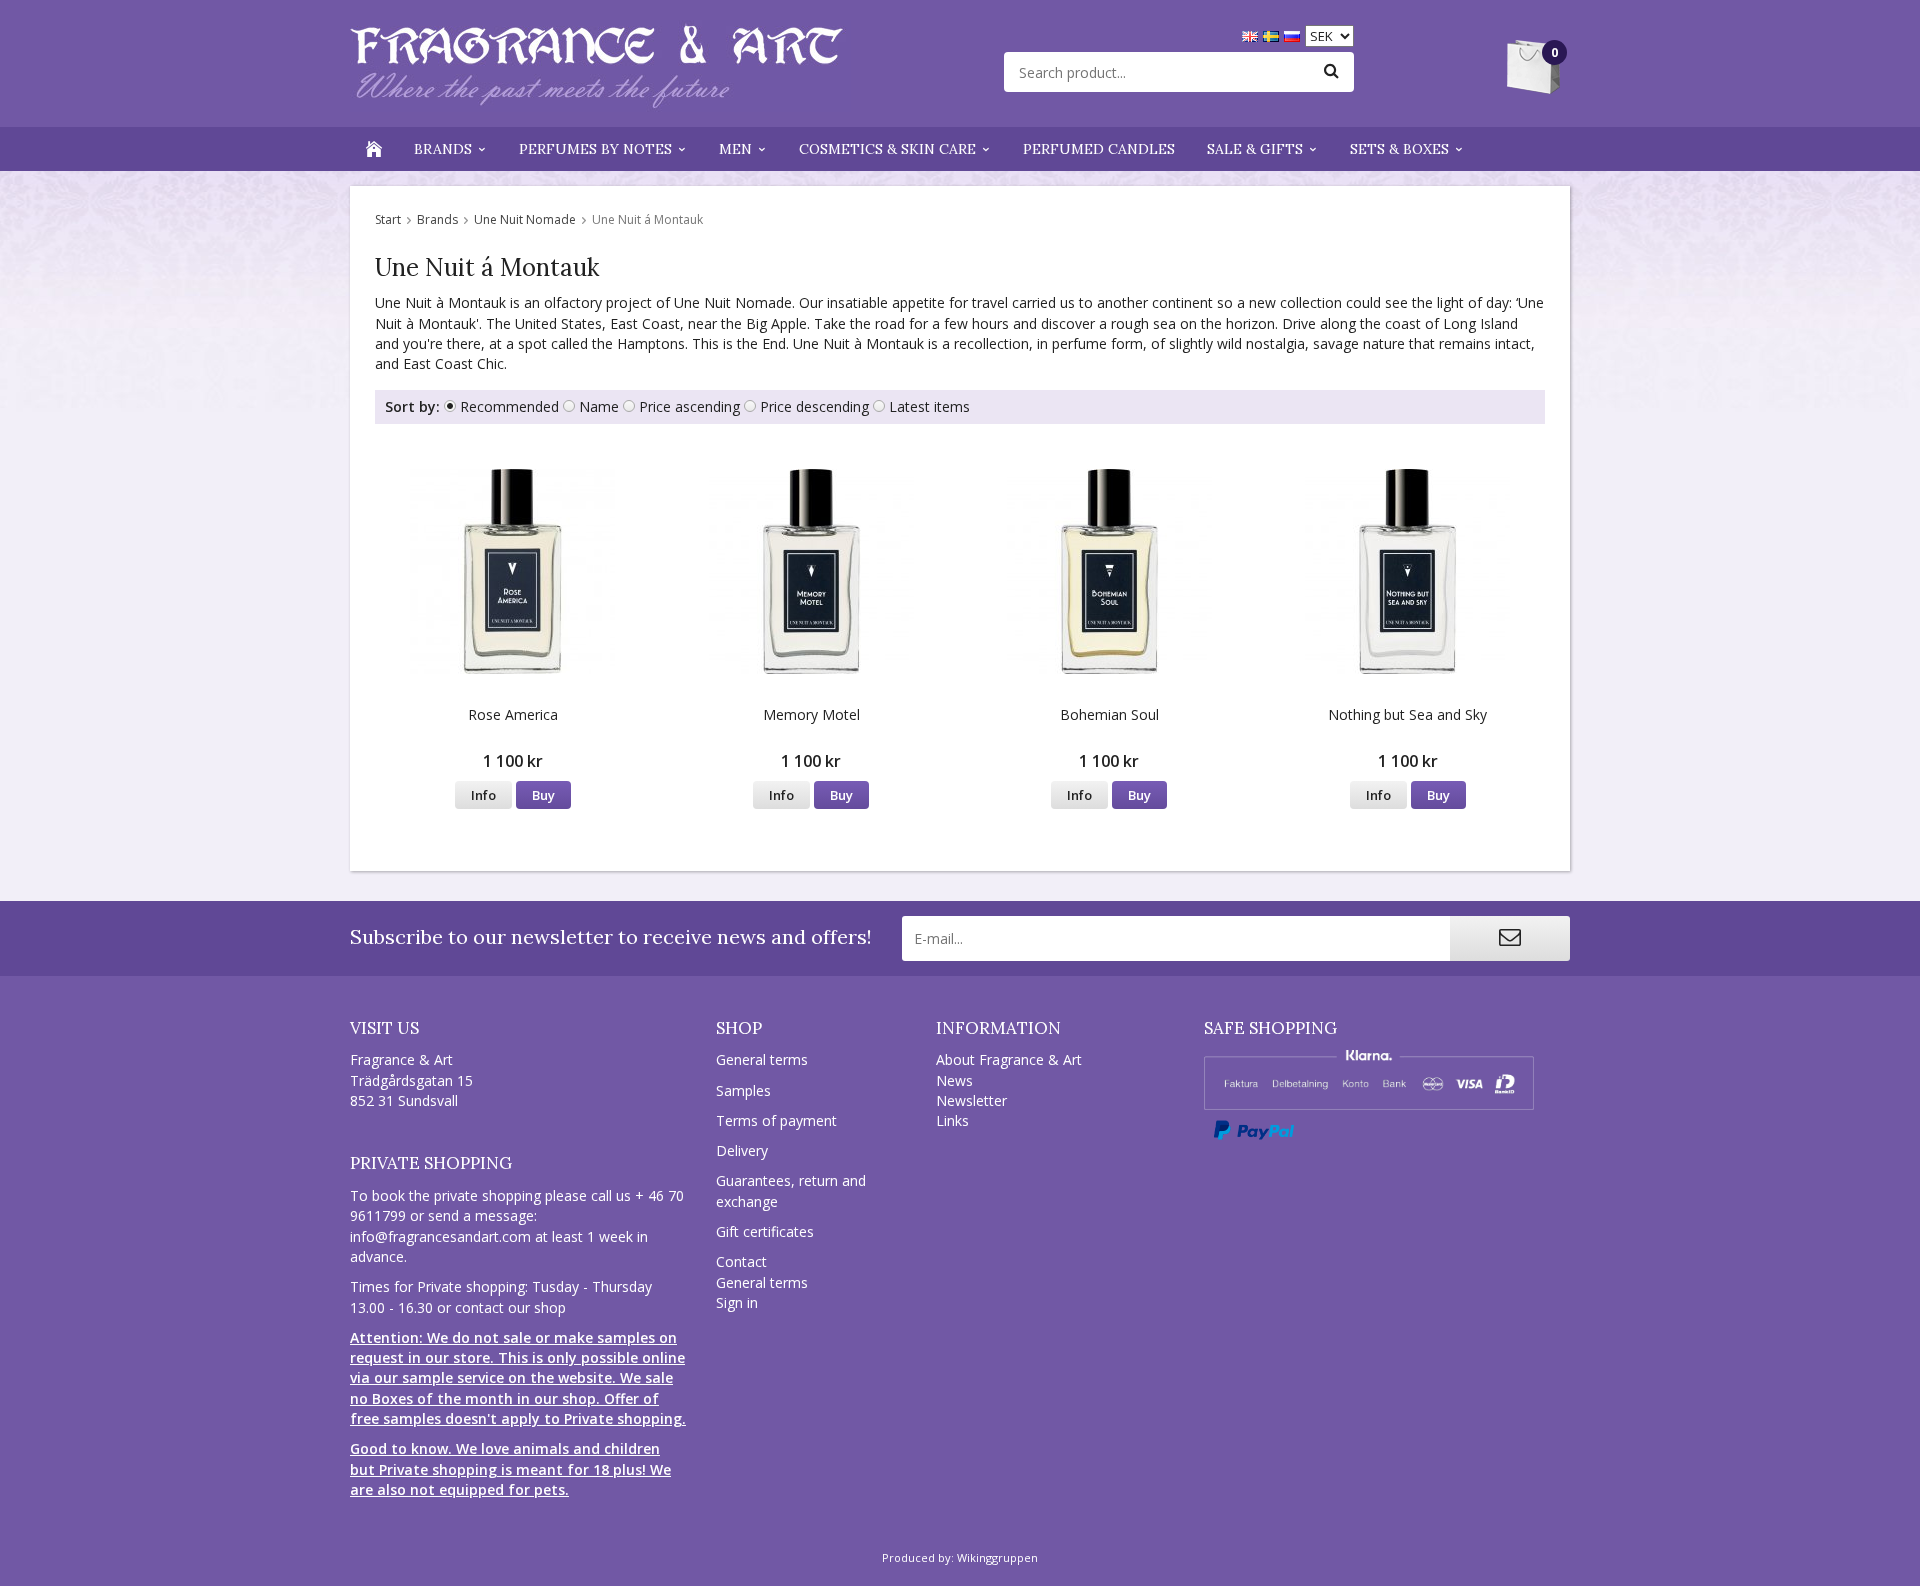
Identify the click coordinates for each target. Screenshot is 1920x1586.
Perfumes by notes (595, 149)
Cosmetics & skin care (887, 149)
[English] (1252, 34)
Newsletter (971, 1100)
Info (483, 795)
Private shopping (431, 1163)
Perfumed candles (1099, 149)
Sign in (737, 1302)
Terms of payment (776, 1120)
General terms (762, 1059)
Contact (741, 1261)
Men (735, 149)
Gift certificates (765, 1231)
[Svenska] (1273, 34)
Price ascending (689, 406)
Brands (443, 149)
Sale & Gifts (1255, 149)
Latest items (929, 406)
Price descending (814, 406)
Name (599, 406)
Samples (743, 1090)
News (954, 1080)
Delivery (742, 1150)
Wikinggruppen (997, 1557)
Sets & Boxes (1399, 149)
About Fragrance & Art (1009, 1059)
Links (952, 1120)
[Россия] (1294, 34)
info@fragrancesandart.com (440, 1236)
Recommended (509, 406)
